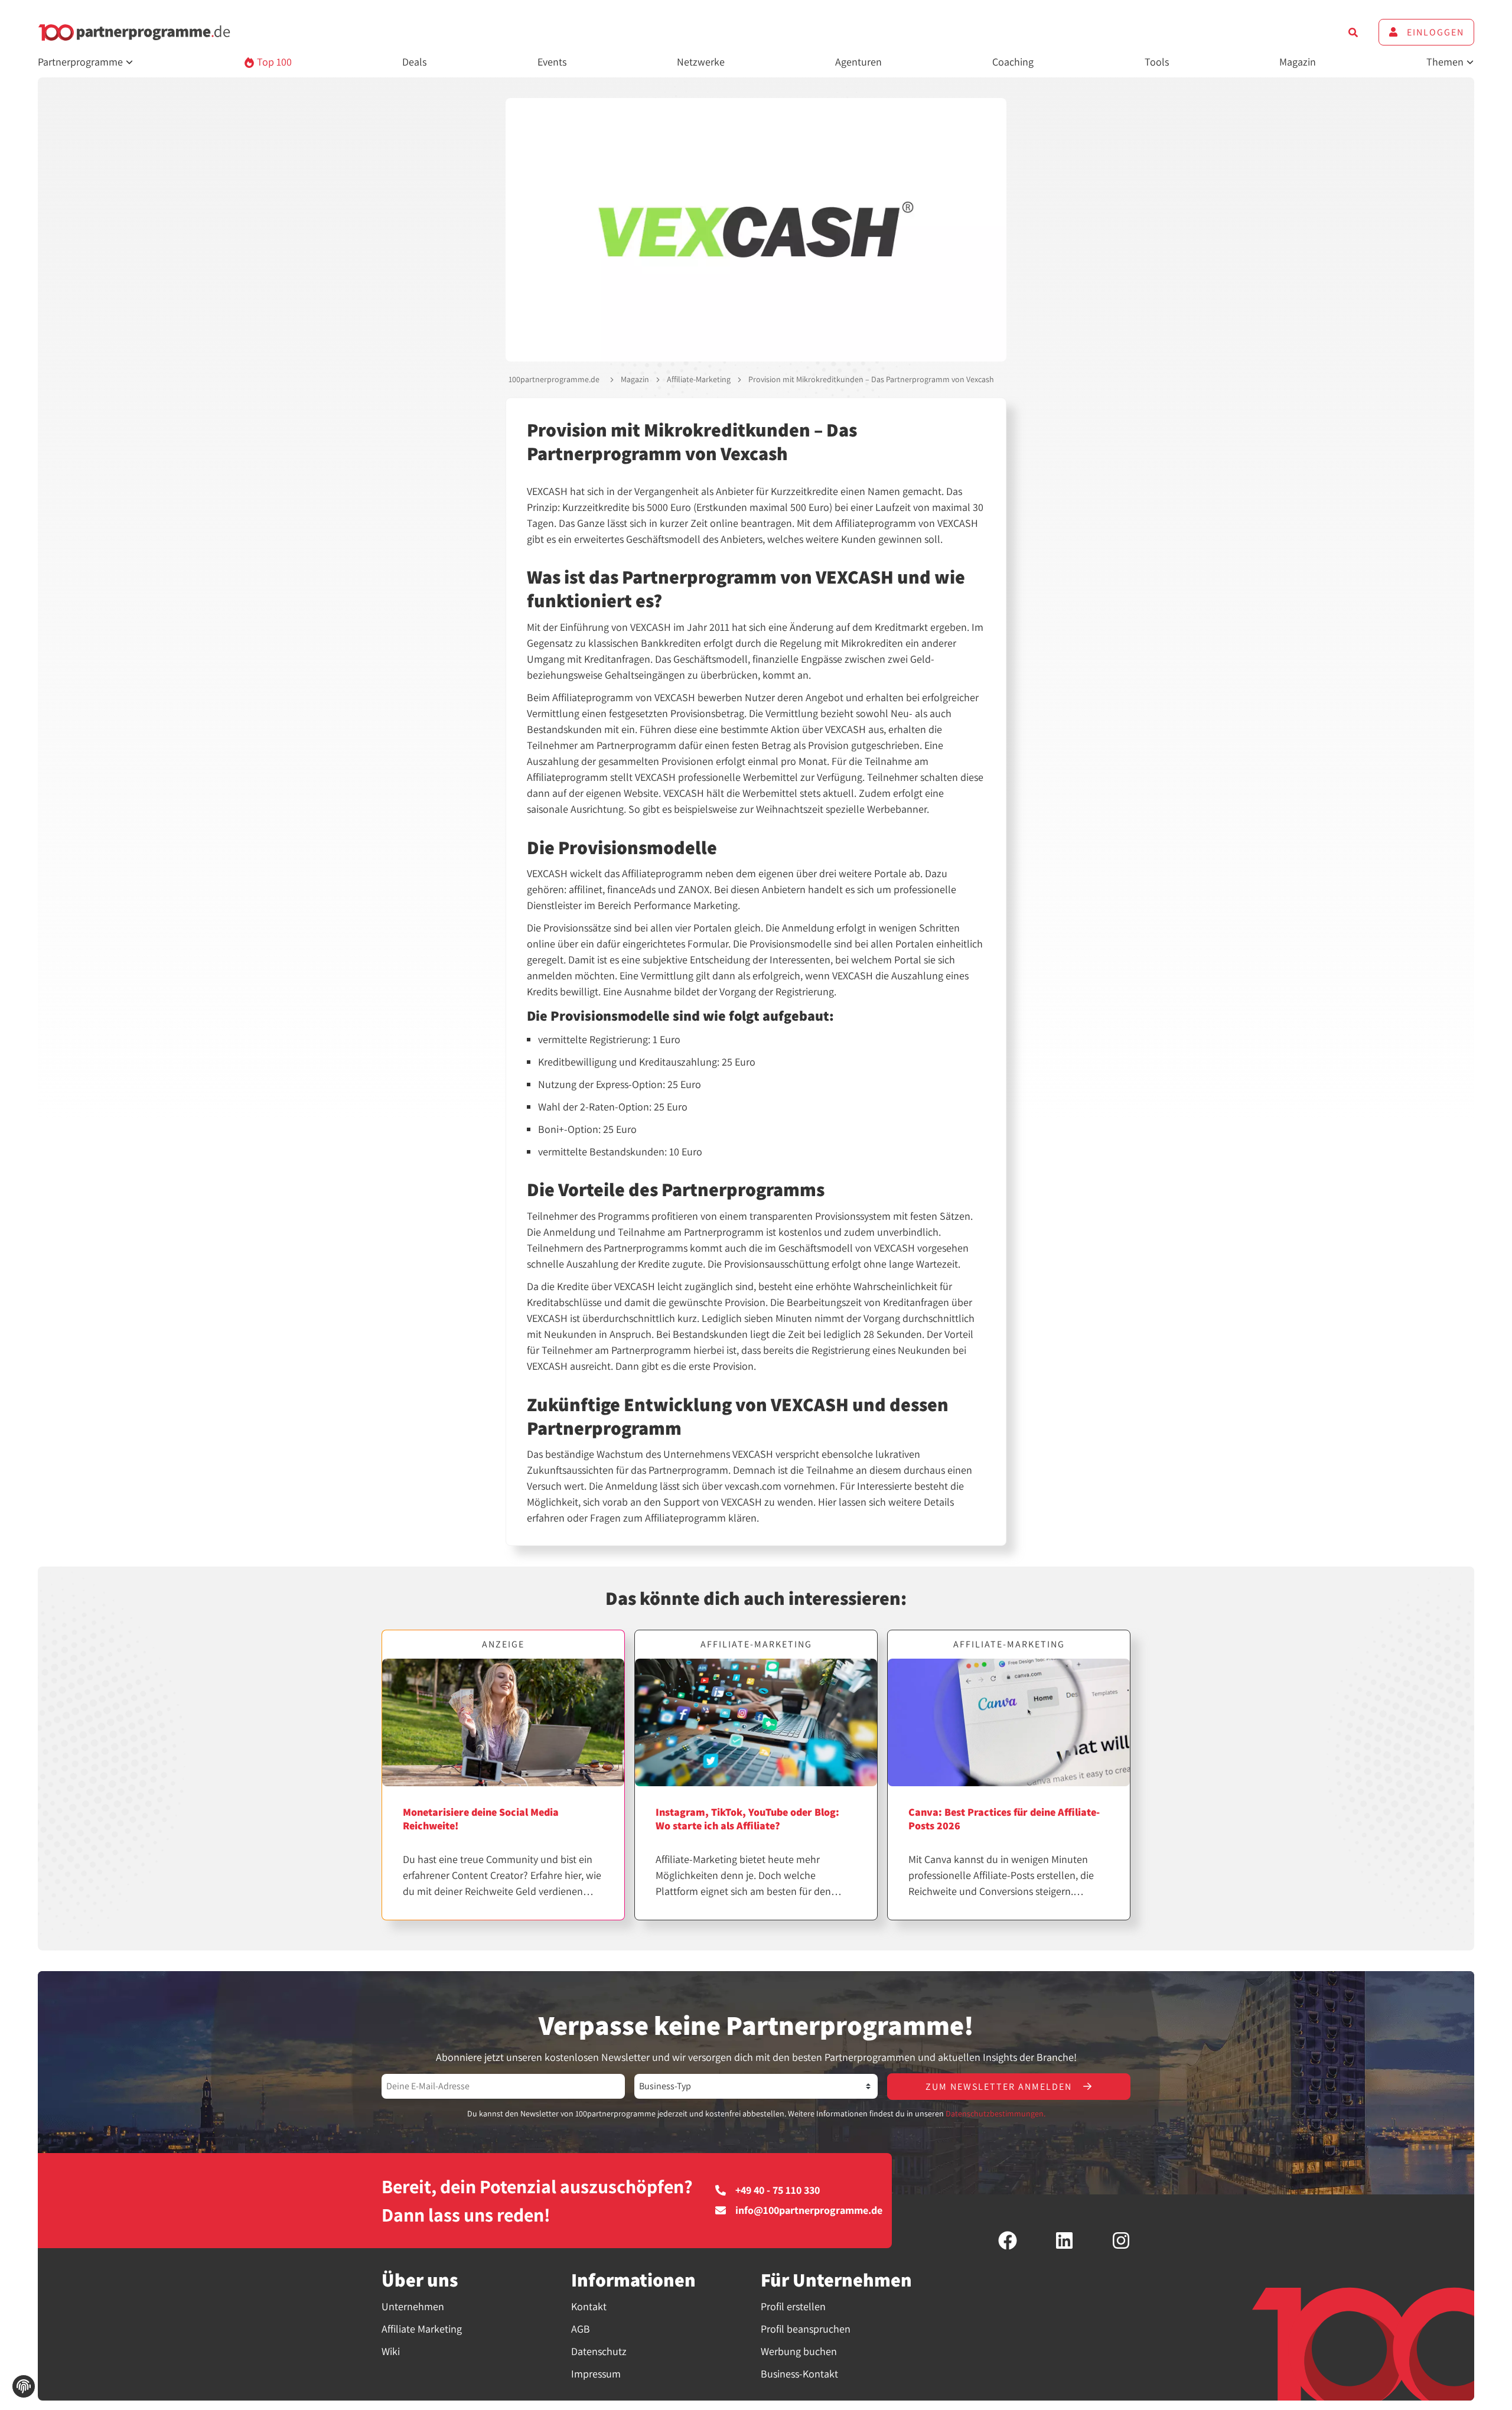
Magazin (1298, 62)
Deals (414, 62)
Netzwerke (701, 62)
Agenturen (858, 62)
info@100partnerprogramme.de (809, 2210)
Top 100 (273, 62)
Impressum (596, 2374)
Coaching (1013, 62)
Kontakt (589, 2306)
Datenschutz (599, 2351)
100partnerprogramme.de (554, 379)
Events (552, 62)
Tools (1157, 62)
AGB (581, 2329)
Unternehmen (413, 2306)
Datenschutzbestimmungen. (995, 2113)
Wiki (391, 2351)
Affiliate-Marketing (699, 379)
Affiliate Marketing (422, 2329)
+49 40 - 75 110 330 (778, 2190)
